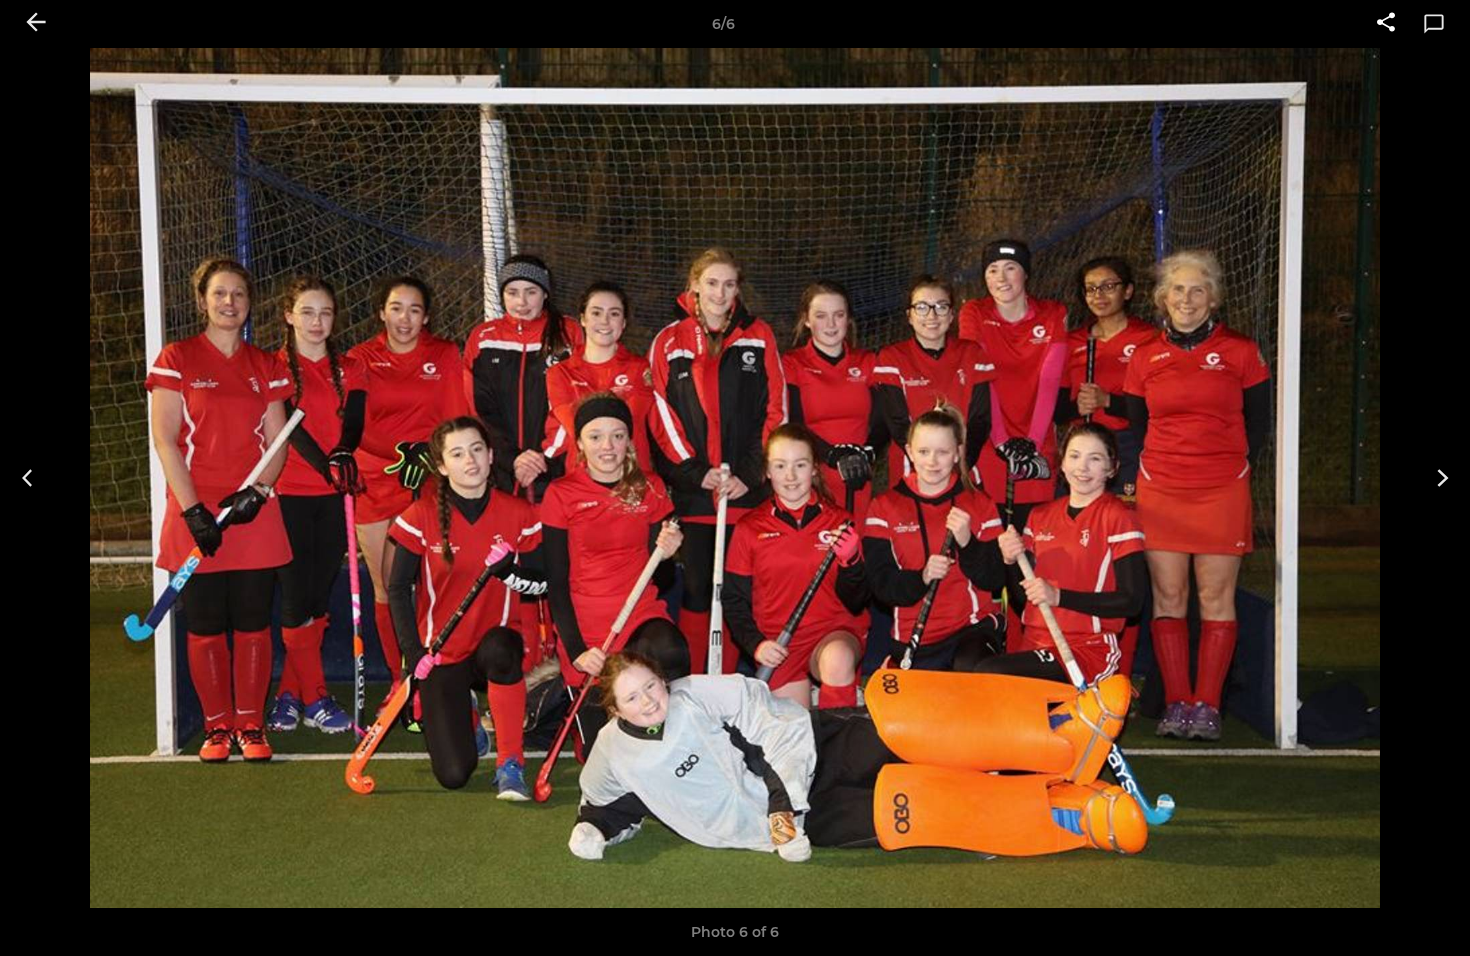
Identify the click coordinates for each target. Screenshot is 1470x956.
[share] (1386, 24)
